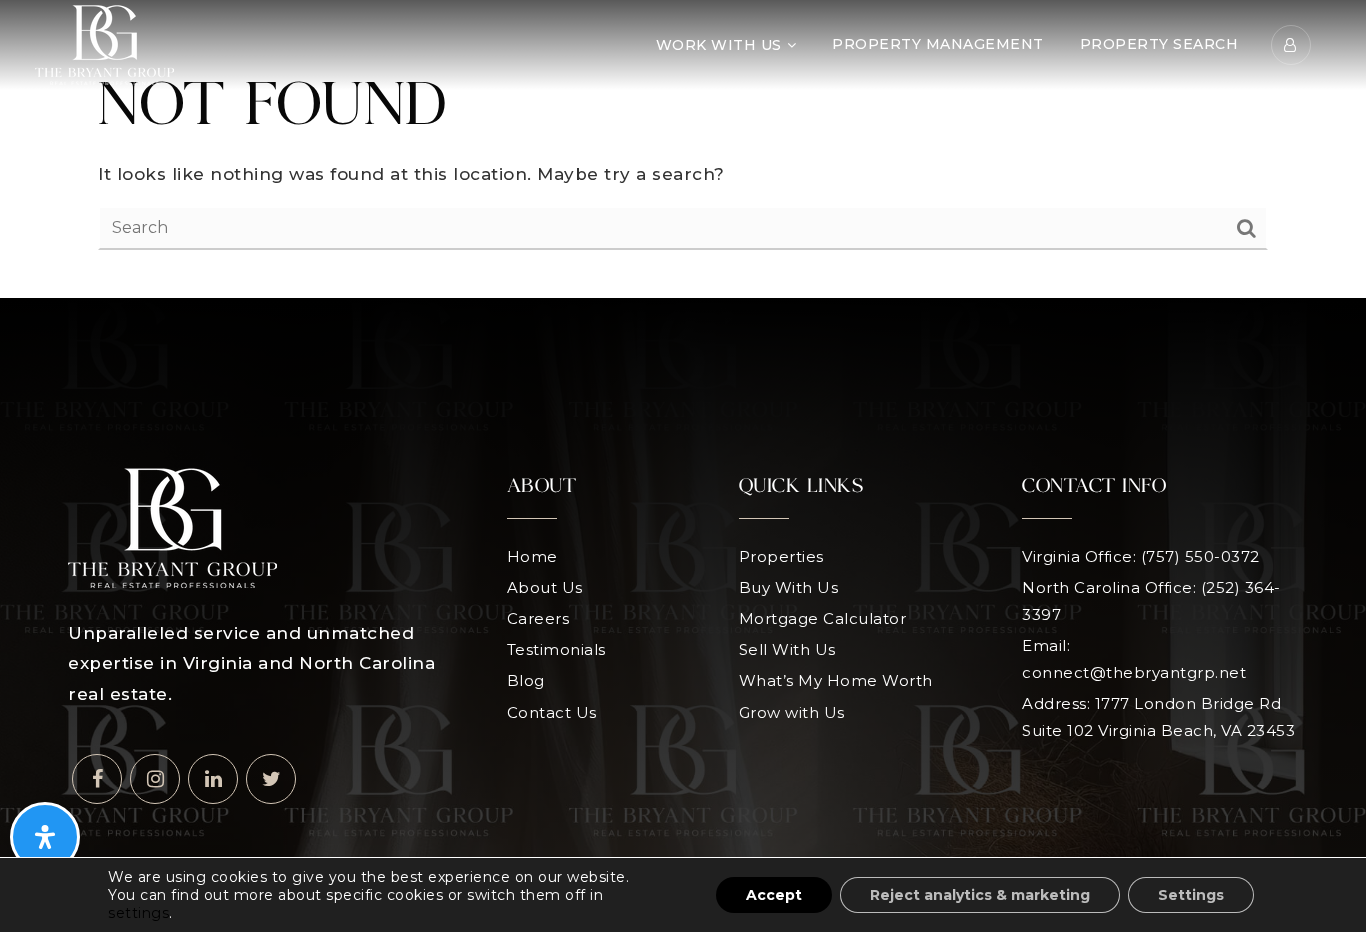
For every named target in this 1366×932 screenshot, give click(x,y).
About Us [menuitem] (545, 587)
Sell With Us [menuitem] (787, 649)
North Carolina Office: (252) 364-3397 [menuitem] (1151, 601)
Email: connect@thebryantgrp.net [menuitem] (1134, 659)
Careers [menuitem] (538, 618)
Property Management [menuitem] (938, 44)
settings (138, 913)
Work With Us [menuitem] (719, 45)
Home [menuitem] (532, 556)
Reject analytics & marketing (980, 895)
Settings (1191, 895)
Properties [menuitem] (781, 556)
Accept (774, 895)
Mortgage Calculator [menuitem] (823, 618)
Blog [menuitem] (526, 680)
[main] (683, 149)
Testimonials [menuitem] (556, 649)
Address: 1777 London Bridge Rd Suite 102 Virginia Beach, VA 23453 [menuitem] (1158, 717)
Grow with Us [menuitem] (792, 712)
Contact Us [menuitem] (552, 712)
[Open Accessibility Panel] (45, 837)
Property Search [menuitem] (1159, 44)
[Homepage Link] (104, 44)
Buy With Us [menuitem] (789, 587)
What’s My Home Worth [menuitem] (836, 680)
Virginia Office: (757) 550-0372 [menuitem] (1141, 556)
